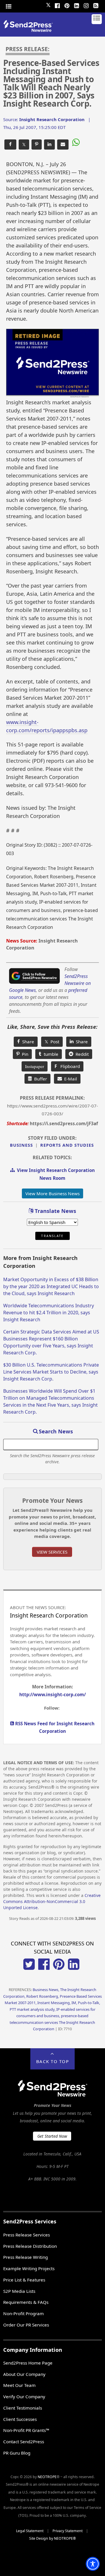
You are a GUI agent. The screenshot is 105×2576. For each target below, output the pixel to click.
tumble (50, 1054)
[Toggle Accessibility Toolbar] (93, 2564)
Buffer (39, 1079)
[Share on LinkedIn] (49, 144)
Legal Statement (30, 2531)
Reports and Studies (67, 1145)
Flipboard (67, 1066)
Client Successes (20, 2419)
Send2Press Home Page (28, 2363)
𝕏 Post (52, 1042)
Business (21, 1145)
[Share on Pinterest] (37, 144)
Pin (24, 1054)
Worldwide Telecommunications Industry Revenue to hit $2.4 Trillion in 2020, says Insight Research (49, 1313)
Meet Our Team (19, 2385)
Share (27, 1042)
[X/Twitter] (29, 1968)
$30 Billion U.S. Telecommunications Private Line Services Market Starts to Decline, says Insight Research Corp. (51, 1372)
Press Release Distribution (30, 2246)
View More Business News (52, 1193)
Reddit (81, 1054)
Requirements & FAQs (26, 2302)
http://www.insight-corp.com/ (52, 1694)
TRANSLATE (52, 1236)
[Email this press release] (63, 144)
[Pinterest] (67, 5)
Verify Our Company (24, 2397)
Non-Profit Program (23, 2313)
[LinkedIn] (76, 5)
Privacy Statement (68, 2531)
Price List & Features (24, 2280)
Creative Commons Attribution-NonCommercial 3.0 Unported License (52, 1901)
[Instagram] (86, 5)
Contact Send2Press (24, 2442)
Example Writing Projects (29, 2268)
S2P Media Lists (19, 2291)
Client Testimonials (23, 2408)
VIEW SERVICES (52, 1552)
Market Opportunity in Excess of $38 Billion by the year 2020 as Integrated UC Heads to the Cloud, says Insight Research (51, 1286)
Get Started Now (52, 2136)
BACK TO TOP (53, 2061)
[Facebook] (57, 5)
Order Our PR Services (26, 2325)
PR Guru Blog (17, 2453)
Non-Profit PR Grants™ (26, 2430)
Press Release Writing (26, 2257)
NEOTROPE (47, 2477)
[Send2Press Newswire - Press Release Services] (30, 30)
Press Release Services (27, 2235)
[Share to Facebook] (10, 144)
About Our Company (24, 2374)
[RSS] (96, 5)
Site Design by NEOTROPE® (52, 2538)
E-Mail (69, 1079)
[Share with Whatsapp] (75, 143)
